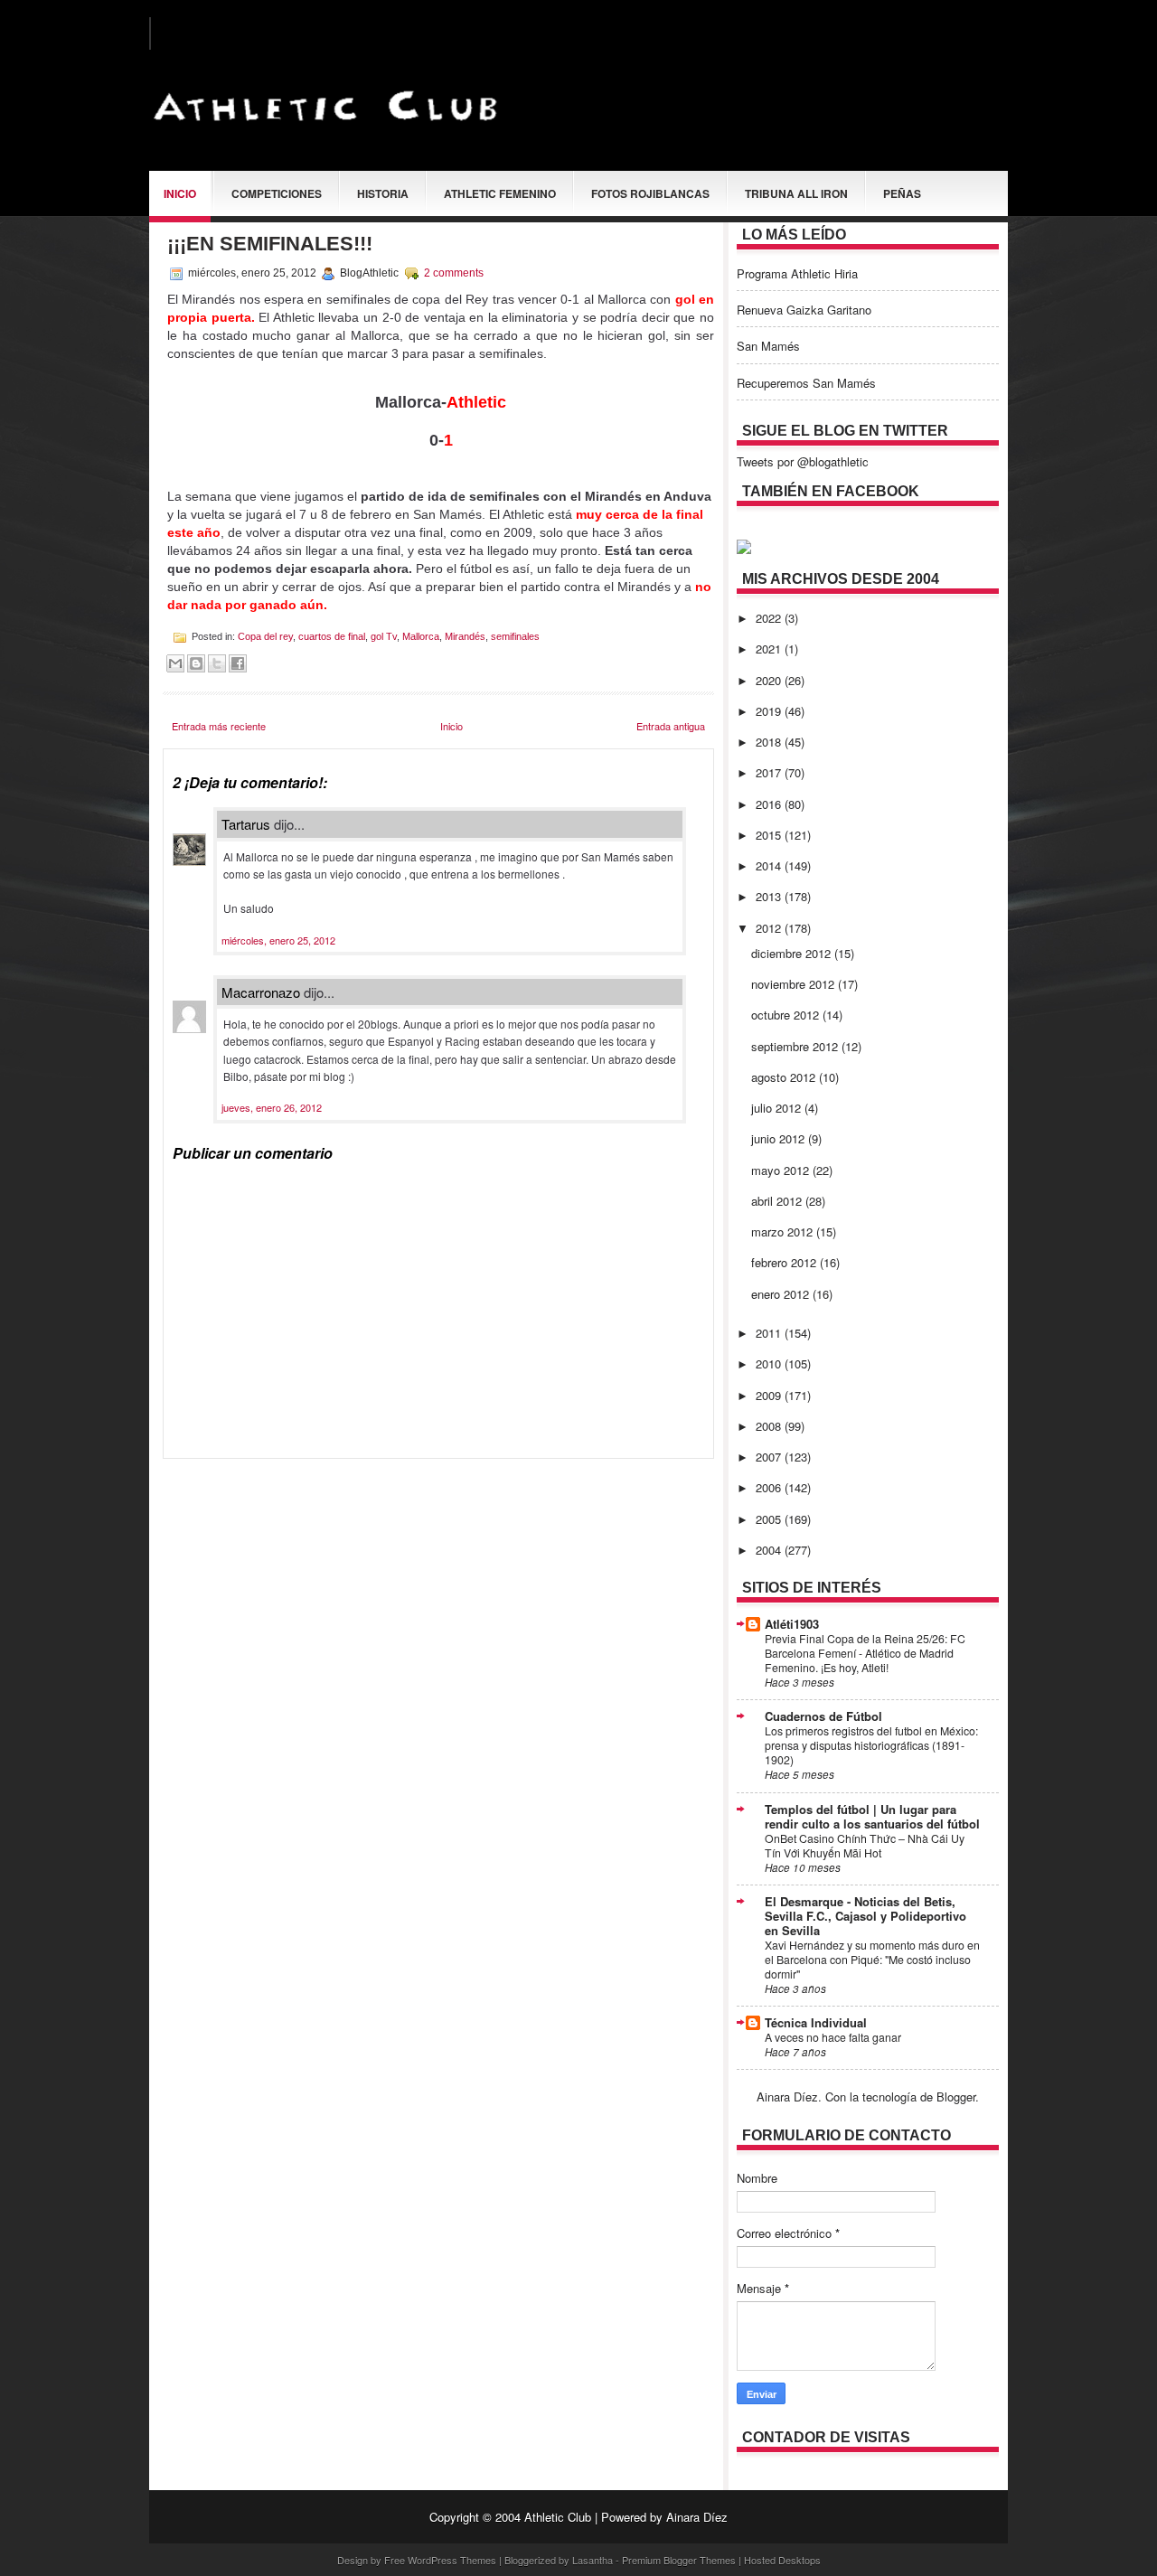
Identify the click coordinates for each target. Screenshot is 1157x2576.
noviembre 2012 (795, 984)
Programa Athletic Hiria (797, 273)
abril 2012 (778, 1201)
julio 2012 (778, 1108)
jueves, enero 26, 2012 (272, 1107)
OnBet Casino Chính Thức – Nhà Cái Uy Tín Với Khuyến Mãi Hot (865, 1846)
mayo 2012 (782, 1170)
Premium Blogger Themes (679, 2560)
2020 (770, 680)
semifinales (515, 636)
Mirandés (465, 636)
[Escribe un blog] (196, 663)
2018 (770, 742)
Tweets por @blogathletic (803, 461)
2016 (770, 804)
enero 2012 (782, 1294)
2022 (770, 618)
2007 (770, 1457)
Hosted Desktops (782, 2560)
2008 (770, 1426)
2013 (770, 896)
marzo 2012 (784, 1232)
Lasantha (593, 2560)
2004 (770, 1550)
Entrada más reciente (219, 726)
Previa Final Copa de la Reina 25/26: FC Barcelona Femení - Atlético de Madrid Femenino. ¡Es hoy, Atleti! (865, 1653)
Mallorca (421, 636)
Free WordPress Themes (440, 2560)
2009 (770, 1395)
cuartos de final (332, 636)
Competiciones (277, 193)
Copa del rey (265, 636)
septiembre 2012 (796, 1046)
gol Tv (384, 636)
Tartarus (246, 824)
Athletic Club (558, 2517)
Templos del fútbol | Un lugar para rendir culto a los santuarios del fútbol (872, 1816)
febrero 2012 (785, 1262)
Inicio (180, 193)
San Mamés (768, 346)
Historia (383, 193)
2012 (770, 928)
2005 (770, 1519)
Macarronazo (261, 992)
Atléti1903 (792, 1624)
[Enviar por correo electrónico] (175, 663)
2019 (770, 711)
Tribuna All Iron (796, 193)
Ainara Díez (697, 2517)
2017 (770, 772)
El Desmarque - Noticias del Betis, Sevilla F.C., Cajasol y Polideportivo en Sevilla (865, 1916)
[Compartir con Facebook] (238, 663)
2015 (770, 835)
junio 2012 (780, 1138)
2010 (770, 1363)
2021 (770, 649)
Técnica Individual (816, 2022)
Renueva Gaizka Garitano (804, 310)
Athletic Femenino (500, 193)
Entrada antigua (671, 726)
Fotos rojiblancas (650, 193)
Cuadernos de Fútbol (823, 1716)
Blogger (956, 2097)
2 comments (454, 273)
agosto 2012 (785, 1077)
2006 (770, 1487)
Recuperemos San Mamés (806, 383)
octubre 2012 (787, 1015)
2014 (770, 865)
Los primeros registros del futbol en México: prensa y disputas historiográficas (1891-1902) (871, 1745)
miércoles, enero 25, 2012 (278, 940)
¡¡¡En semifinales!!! (270, 244)
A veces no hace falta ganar (833, 2037)
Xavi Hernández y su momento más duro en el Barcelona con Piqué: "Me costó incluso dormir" (872, 1960)
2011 (770, 1333)
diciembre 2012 (793, 953)
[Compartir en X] (217, 663)
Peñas (902, 193)
